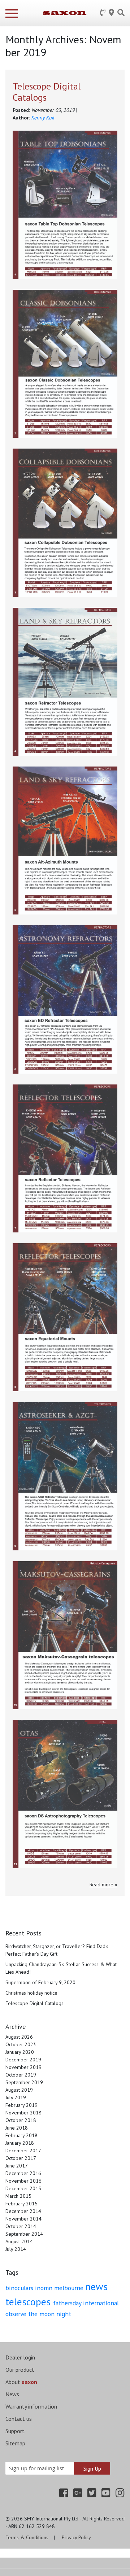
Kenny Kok (43, 118)
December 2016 (23, 2173)
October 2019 (21, 2075)
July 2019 (16, 2097)
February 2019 (21, 2105)
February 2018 (21, 2135)
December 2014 (23, 2211)
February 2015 (21, 2204)
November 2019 (23, 2067)
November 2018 (23, 2113)
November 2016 (23, 2181)
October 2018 (21, 2120)
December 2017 (23, 2151)
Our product (20, 2370)
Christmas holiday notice (31, 1993)
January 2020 (20, 2052)
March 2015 (18, 2196)
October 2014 (21, 2226)
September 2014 (24, 2234)
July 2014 (16, 2249)
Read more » (103, 1885)
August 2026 (19, 2037)
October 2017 (21, 2158)
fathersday (68, 2303)
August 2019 (19, 2090)
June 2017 (17, 2166)
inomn (45, 2288)
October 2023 (21, 2044)
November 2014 (23, 2219)
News (12, 2394)
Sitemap (15, 2443)
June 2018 (17, 2128)
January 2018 (20, 2143)
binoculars (20, 2288)
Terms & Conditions (27, 2537)
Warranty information (31, 2406)
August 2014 (19, 2241)
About (21, 2382)
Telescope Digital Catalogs (47, 92)
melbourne (70, 2288)
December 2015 (23, 2188)
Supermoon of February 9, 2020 (40, 1982)
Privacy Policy (76, 2537)
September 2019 (24, 2082)
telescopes (29, 2302)
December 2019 (23, 2060)
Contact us (19, 2419)
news (96, 2286)
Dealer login (20, 2357)
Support (15, 2431)
